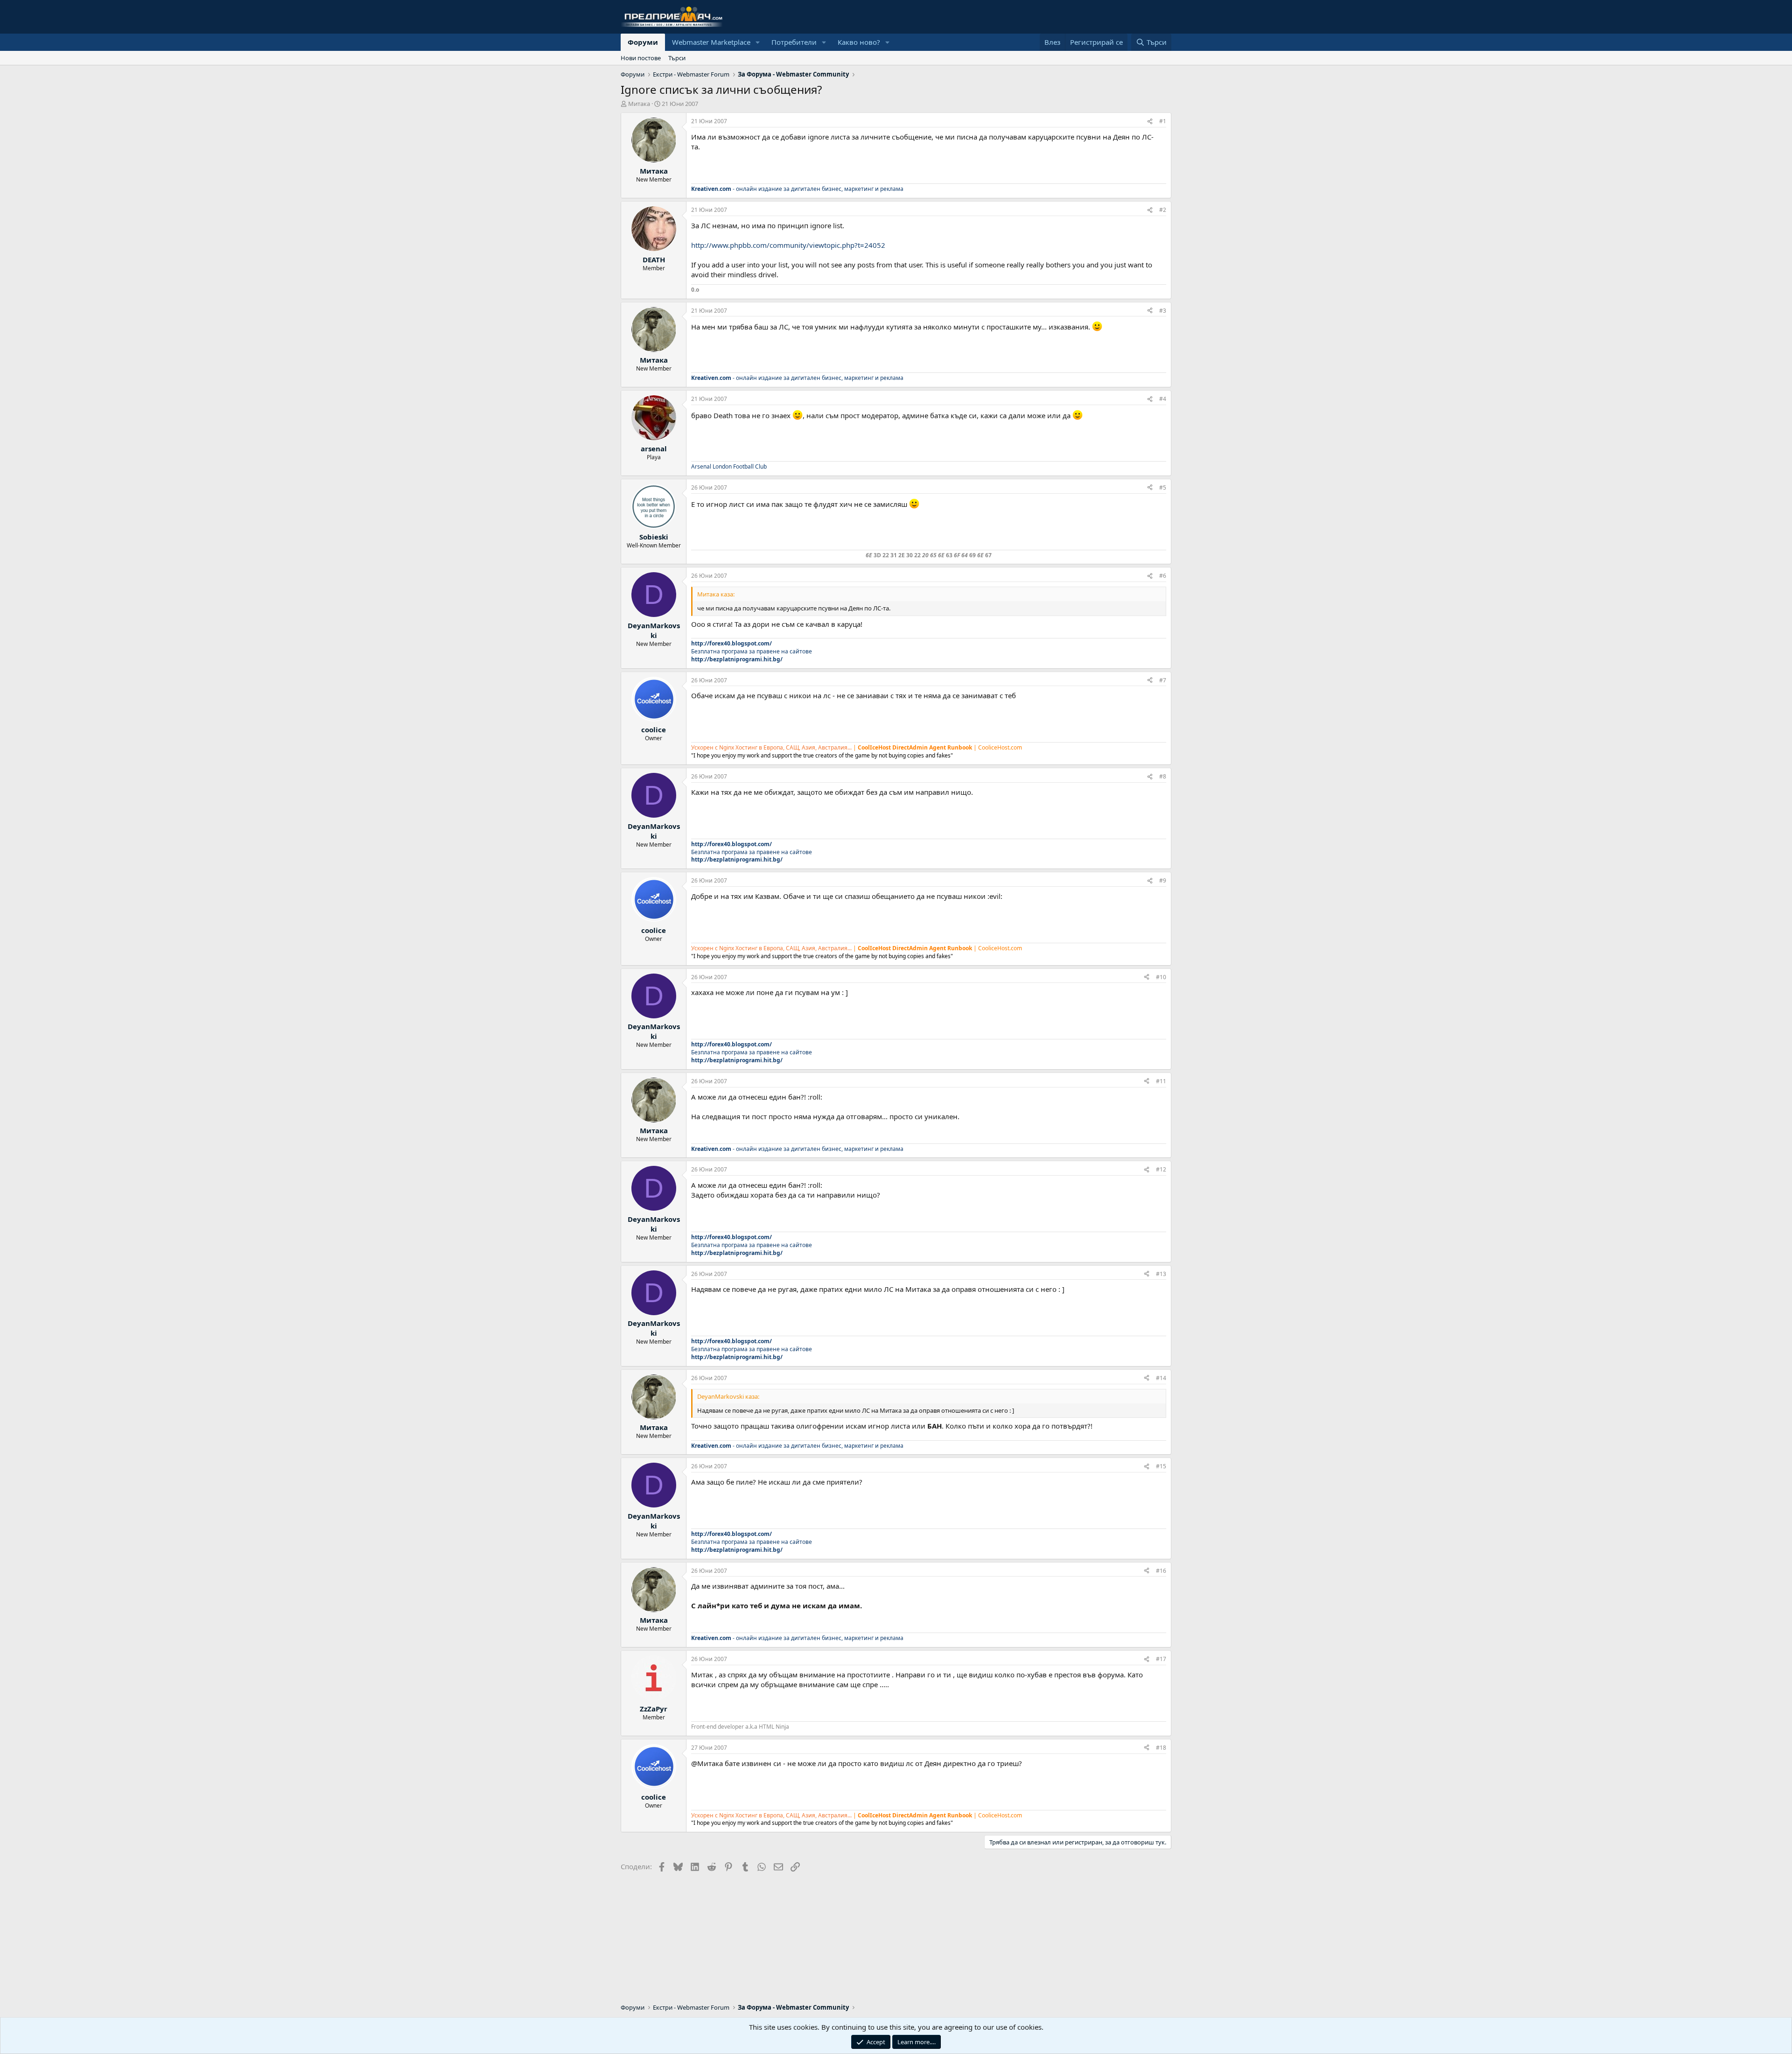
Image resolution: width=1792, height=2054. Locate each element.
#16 (1161, 1571)
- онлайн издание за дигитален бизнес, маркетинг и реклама (797, 189)
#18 (1161, 1748)
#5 (1163, 487)
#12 (1161, 1169)
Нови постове (641, 58)
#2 (1163, 210)
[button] (758, 42)
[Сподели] (1150, 122)
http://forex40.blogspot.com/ (731, 643)
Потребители (794, 42)
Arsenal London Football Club (729, 466)
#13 (1161, 1274)
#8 (1163, 776)
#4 (1163, 399)
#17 (1161, 1659)
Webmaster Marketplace (711, 42)
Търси (677, 58)
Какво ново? (859, 42)
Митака (639, 104)
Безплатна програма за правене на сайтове (752, 651)
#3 (1163, 311)
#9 (1163, 880)
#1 (1163, 121)
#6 (1163, 576)
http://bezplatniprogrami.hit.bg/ (737, 659)
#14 (1161, 1378)
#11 (1161, 1081)
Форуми (643, 42)
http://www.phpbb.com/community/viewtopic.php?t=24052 (788, 245)
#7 (1163, 680)
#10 (1161, 977)
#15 (1161, 1466)
